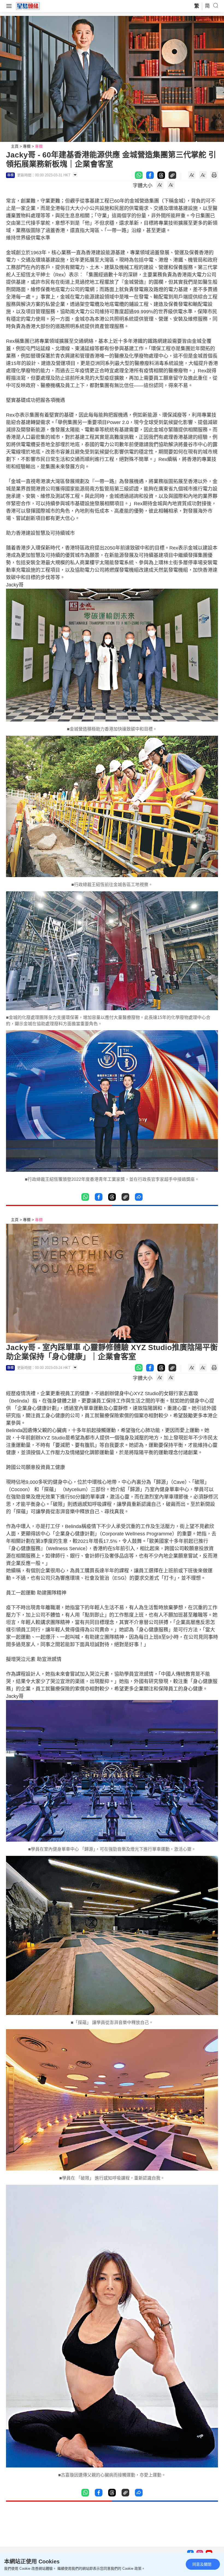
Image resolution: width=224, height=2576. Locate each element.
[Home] (28, 6)
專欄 (27, 146)
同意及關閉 (202, 2564)
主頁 (15, 146)
